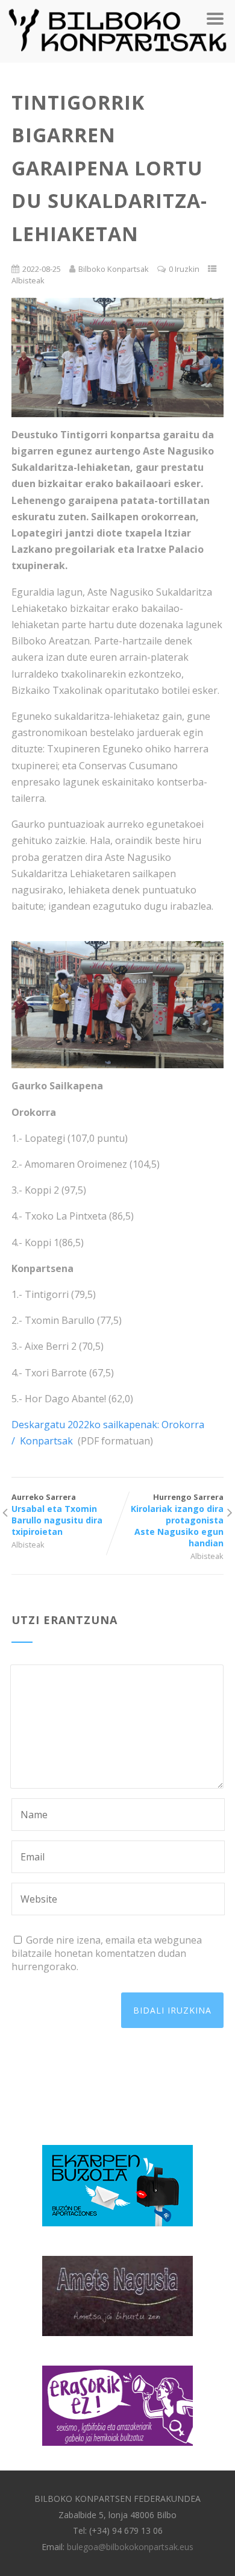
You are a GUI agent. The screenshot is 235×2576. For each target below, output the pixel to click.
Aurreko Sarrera (57, 1514)
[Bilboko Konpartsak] (117, 56)
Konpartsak (45, 1441)
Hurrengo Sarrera (177, 1520)
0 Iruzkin (184, 269)
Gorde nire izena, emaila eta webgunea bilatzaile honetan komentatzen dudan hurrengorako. (107, 1953)
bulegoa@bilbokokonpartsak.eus (130, 2547)
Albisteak (28, 280)
